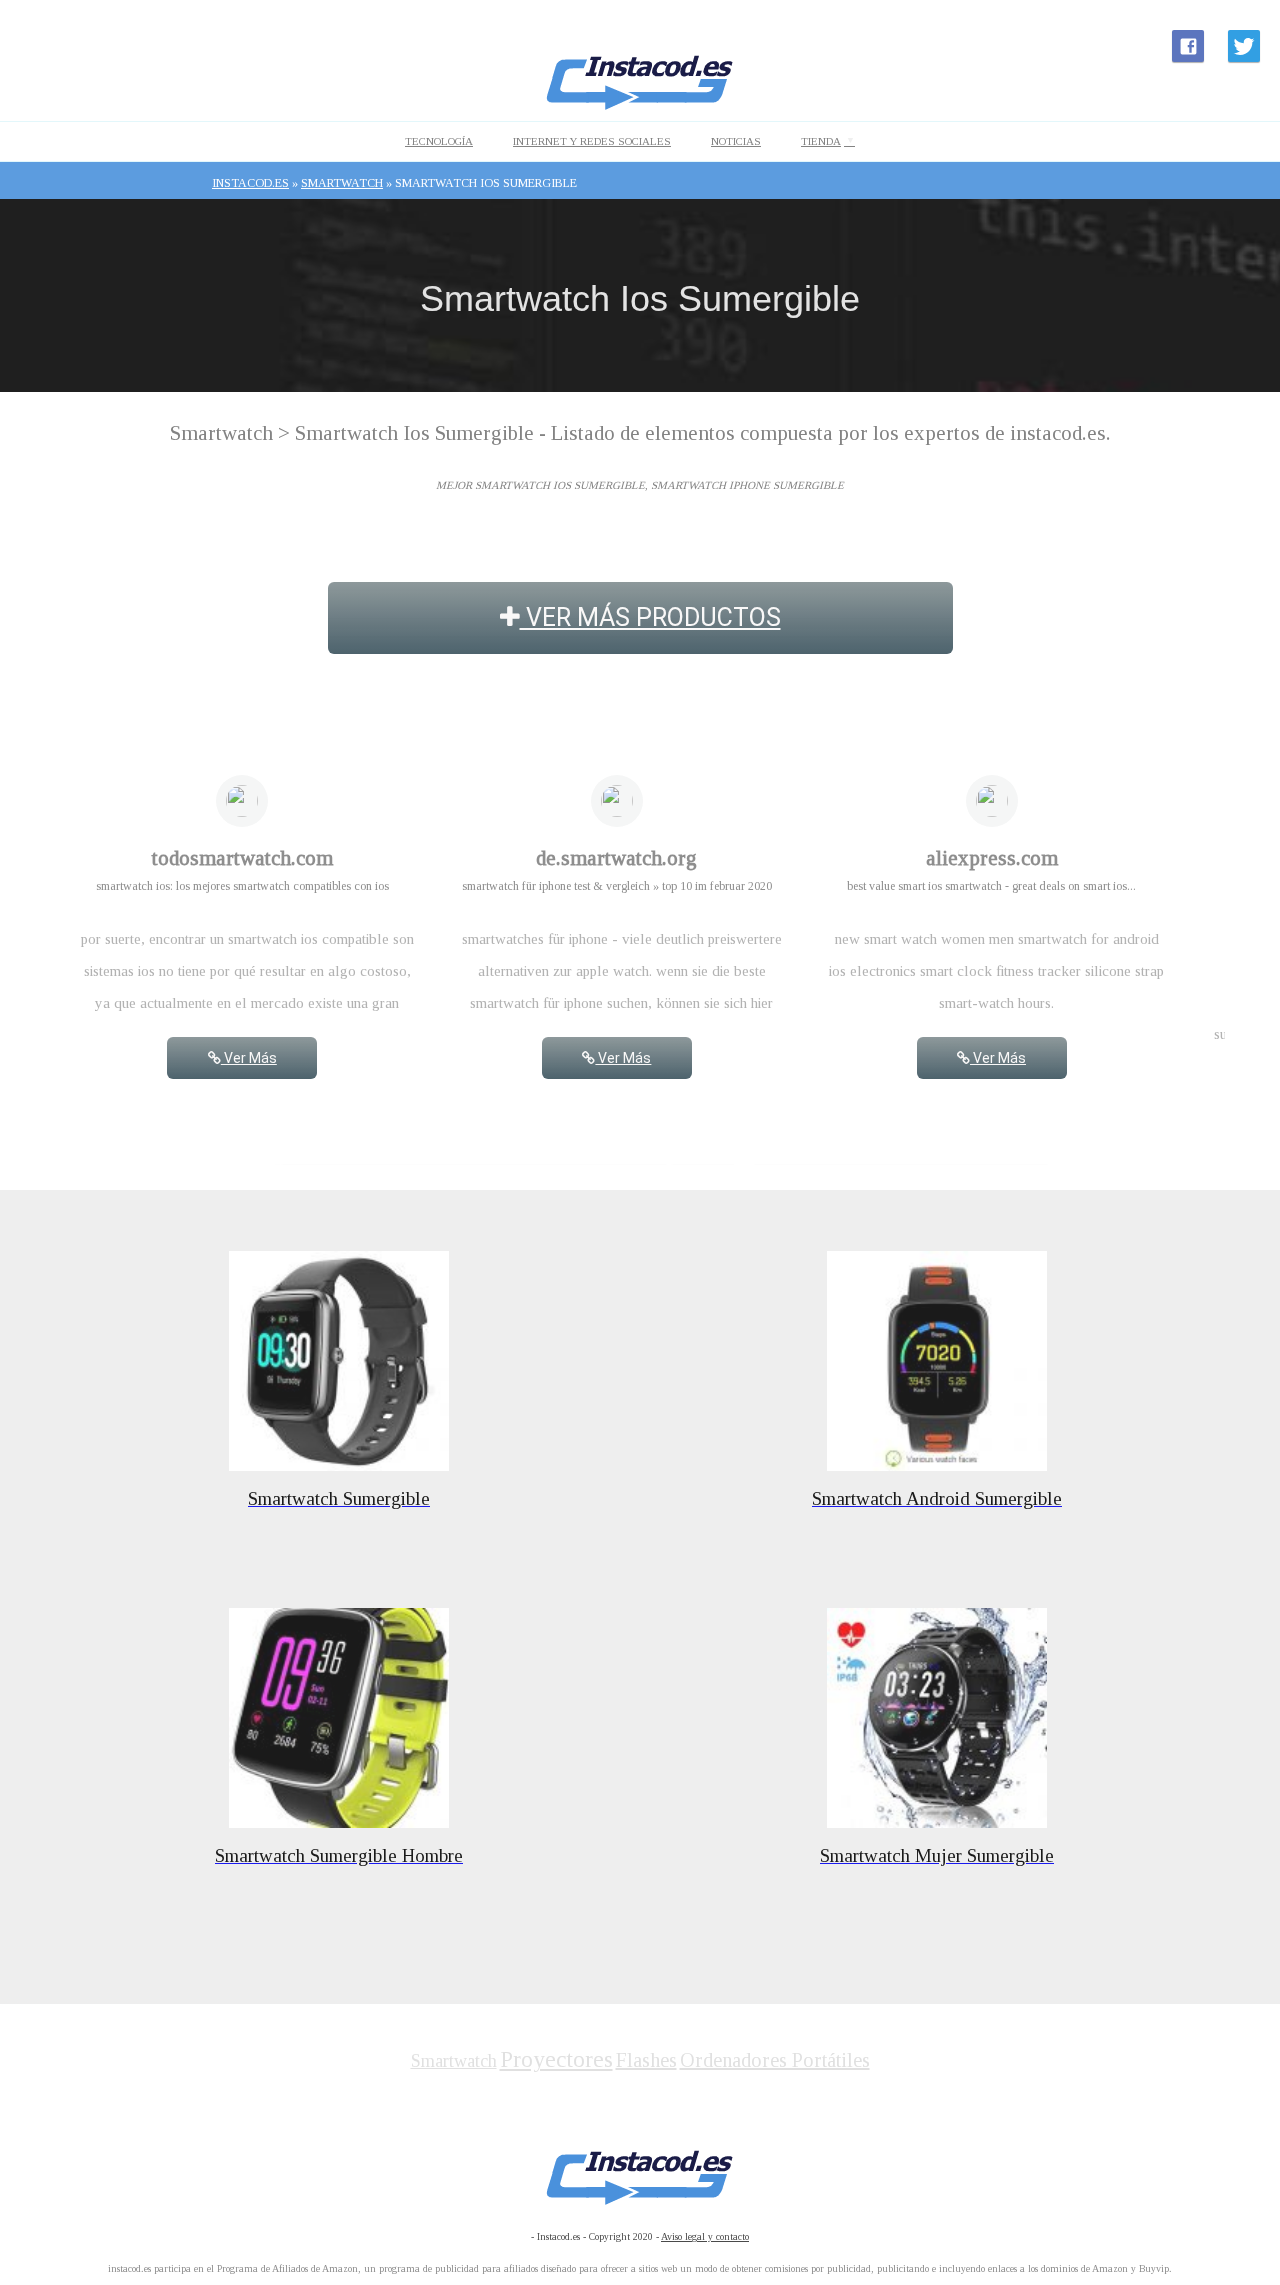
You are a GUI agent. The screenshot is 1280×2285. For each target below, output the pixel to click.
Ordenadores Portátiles (775, 2060)
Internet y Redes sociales (592, 141)
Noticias (736, 141)
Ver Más (249, 1058)
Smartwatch (454, 2061)
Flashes (646, 2060)
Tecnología (439, 141)
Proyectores (556, 2059)
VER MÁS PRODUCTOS (650, 617)
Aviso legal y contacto (705, 2236)
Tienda (821, 141)
